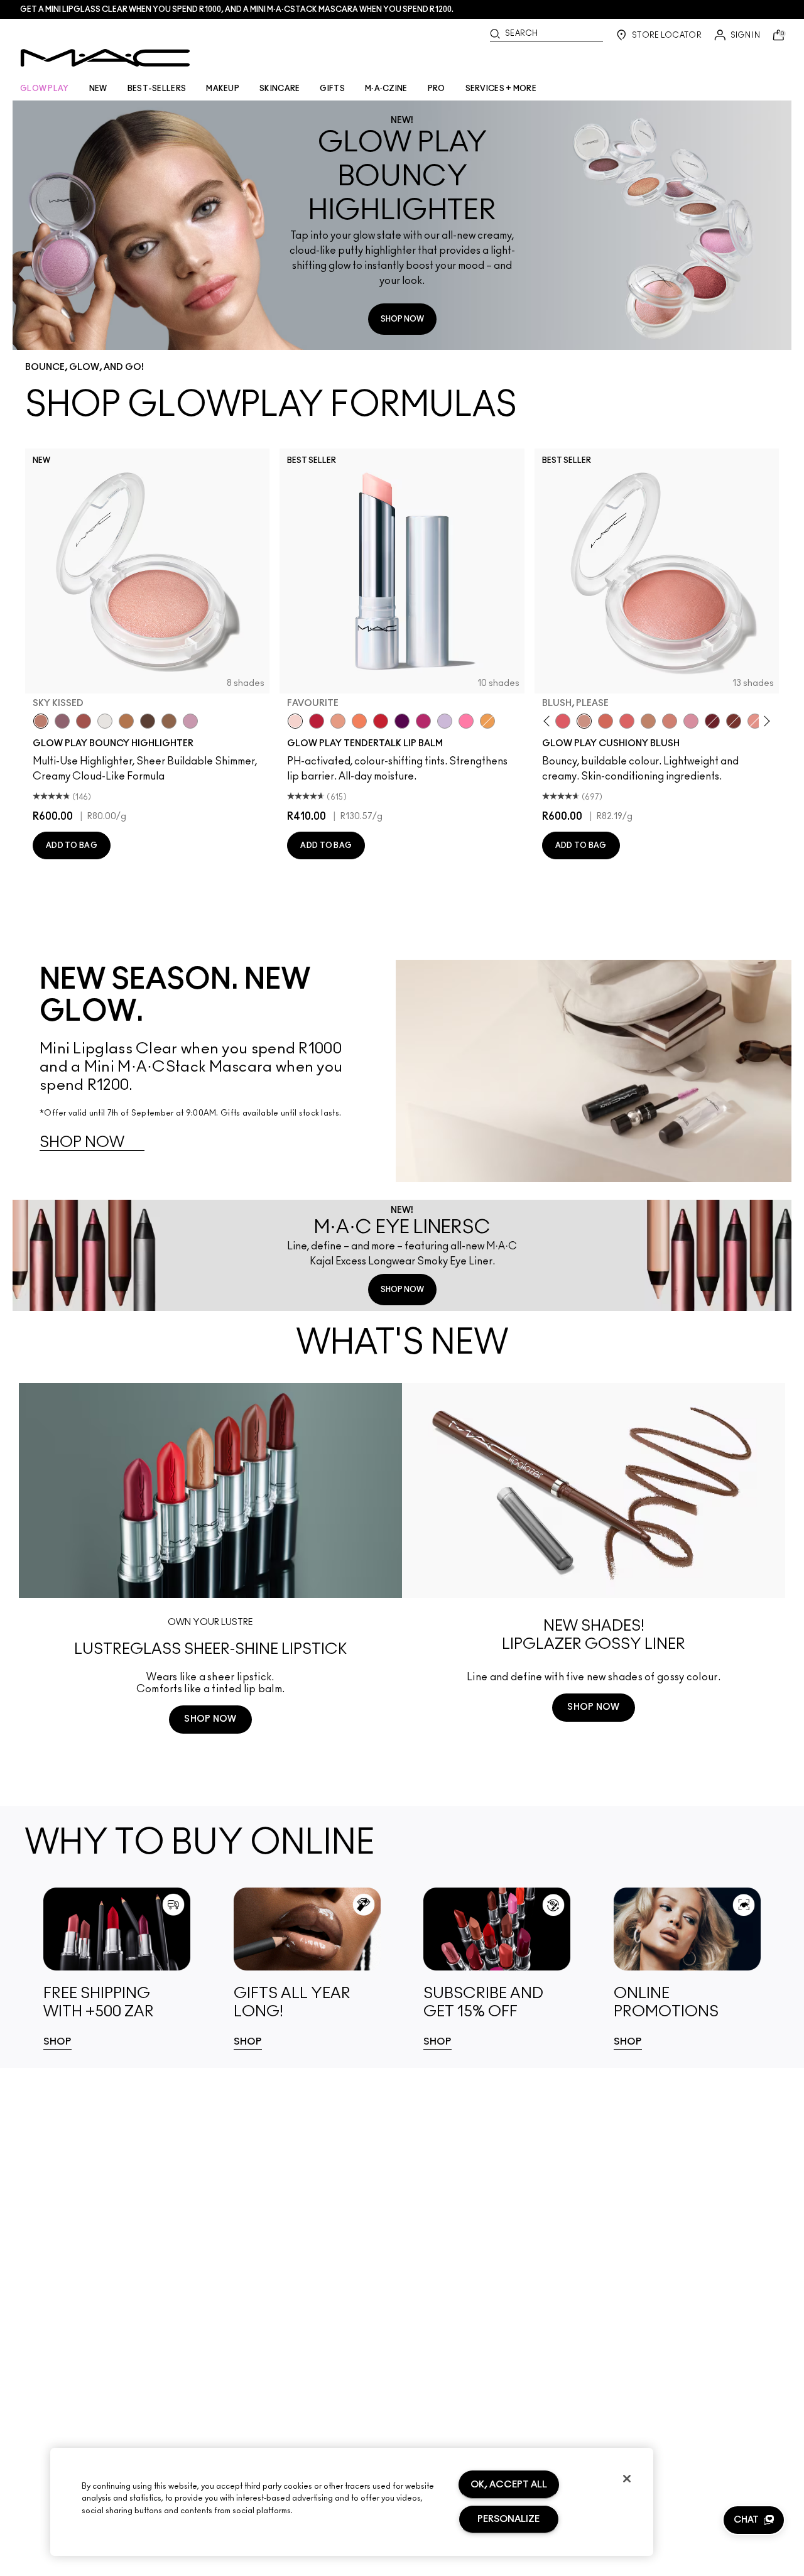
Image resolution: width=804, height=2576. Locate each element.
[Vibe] (445, 721)
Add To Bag (72, 845)
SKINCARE (280, 89)
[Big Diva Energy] (712, 721)
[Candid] (359, 721)
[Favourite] (295, 721)
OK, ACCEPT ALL (509, 2485)
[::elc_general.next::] (764, 721)
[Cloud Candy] (84, 721)
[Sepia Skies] (169, 721)
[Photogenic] (466, 721)
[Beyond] (423, 721)
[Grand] (670, 721)
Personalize (508, 2519)
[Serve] (381, 721)
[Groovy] (627, 721)
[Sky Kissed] (41, 721)
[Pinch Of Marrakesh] (734, 721)
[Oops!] (487, 721)
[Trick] (402, 721)
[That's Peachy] (606, 721)
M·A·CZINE (386, 89)
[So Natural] (648, 721)
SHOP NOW (402, 319)
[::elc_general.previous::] (549, 721)
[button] (754, 2520)
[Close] (627, 2479)
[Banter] (317, 721)
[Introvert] (338, 721)
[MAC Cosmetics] (105, 58)
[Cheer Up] (755, 721)
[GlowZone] (148, 721)
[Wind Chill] (105, 721)
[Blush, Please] (584, 721)
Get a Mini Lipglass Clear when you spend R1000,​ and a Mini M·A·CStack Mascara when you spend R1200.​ (237, 9)
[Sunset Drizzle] (62, 721)
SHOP (57, 2042)
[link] (117, 1969)
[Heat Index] (563, 721)
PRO (437, 89)
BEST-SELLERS (157, 89)
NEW (98, 89)
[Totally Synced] (691, 721)
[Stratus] (190, 721)
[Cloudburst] (126, 721)
